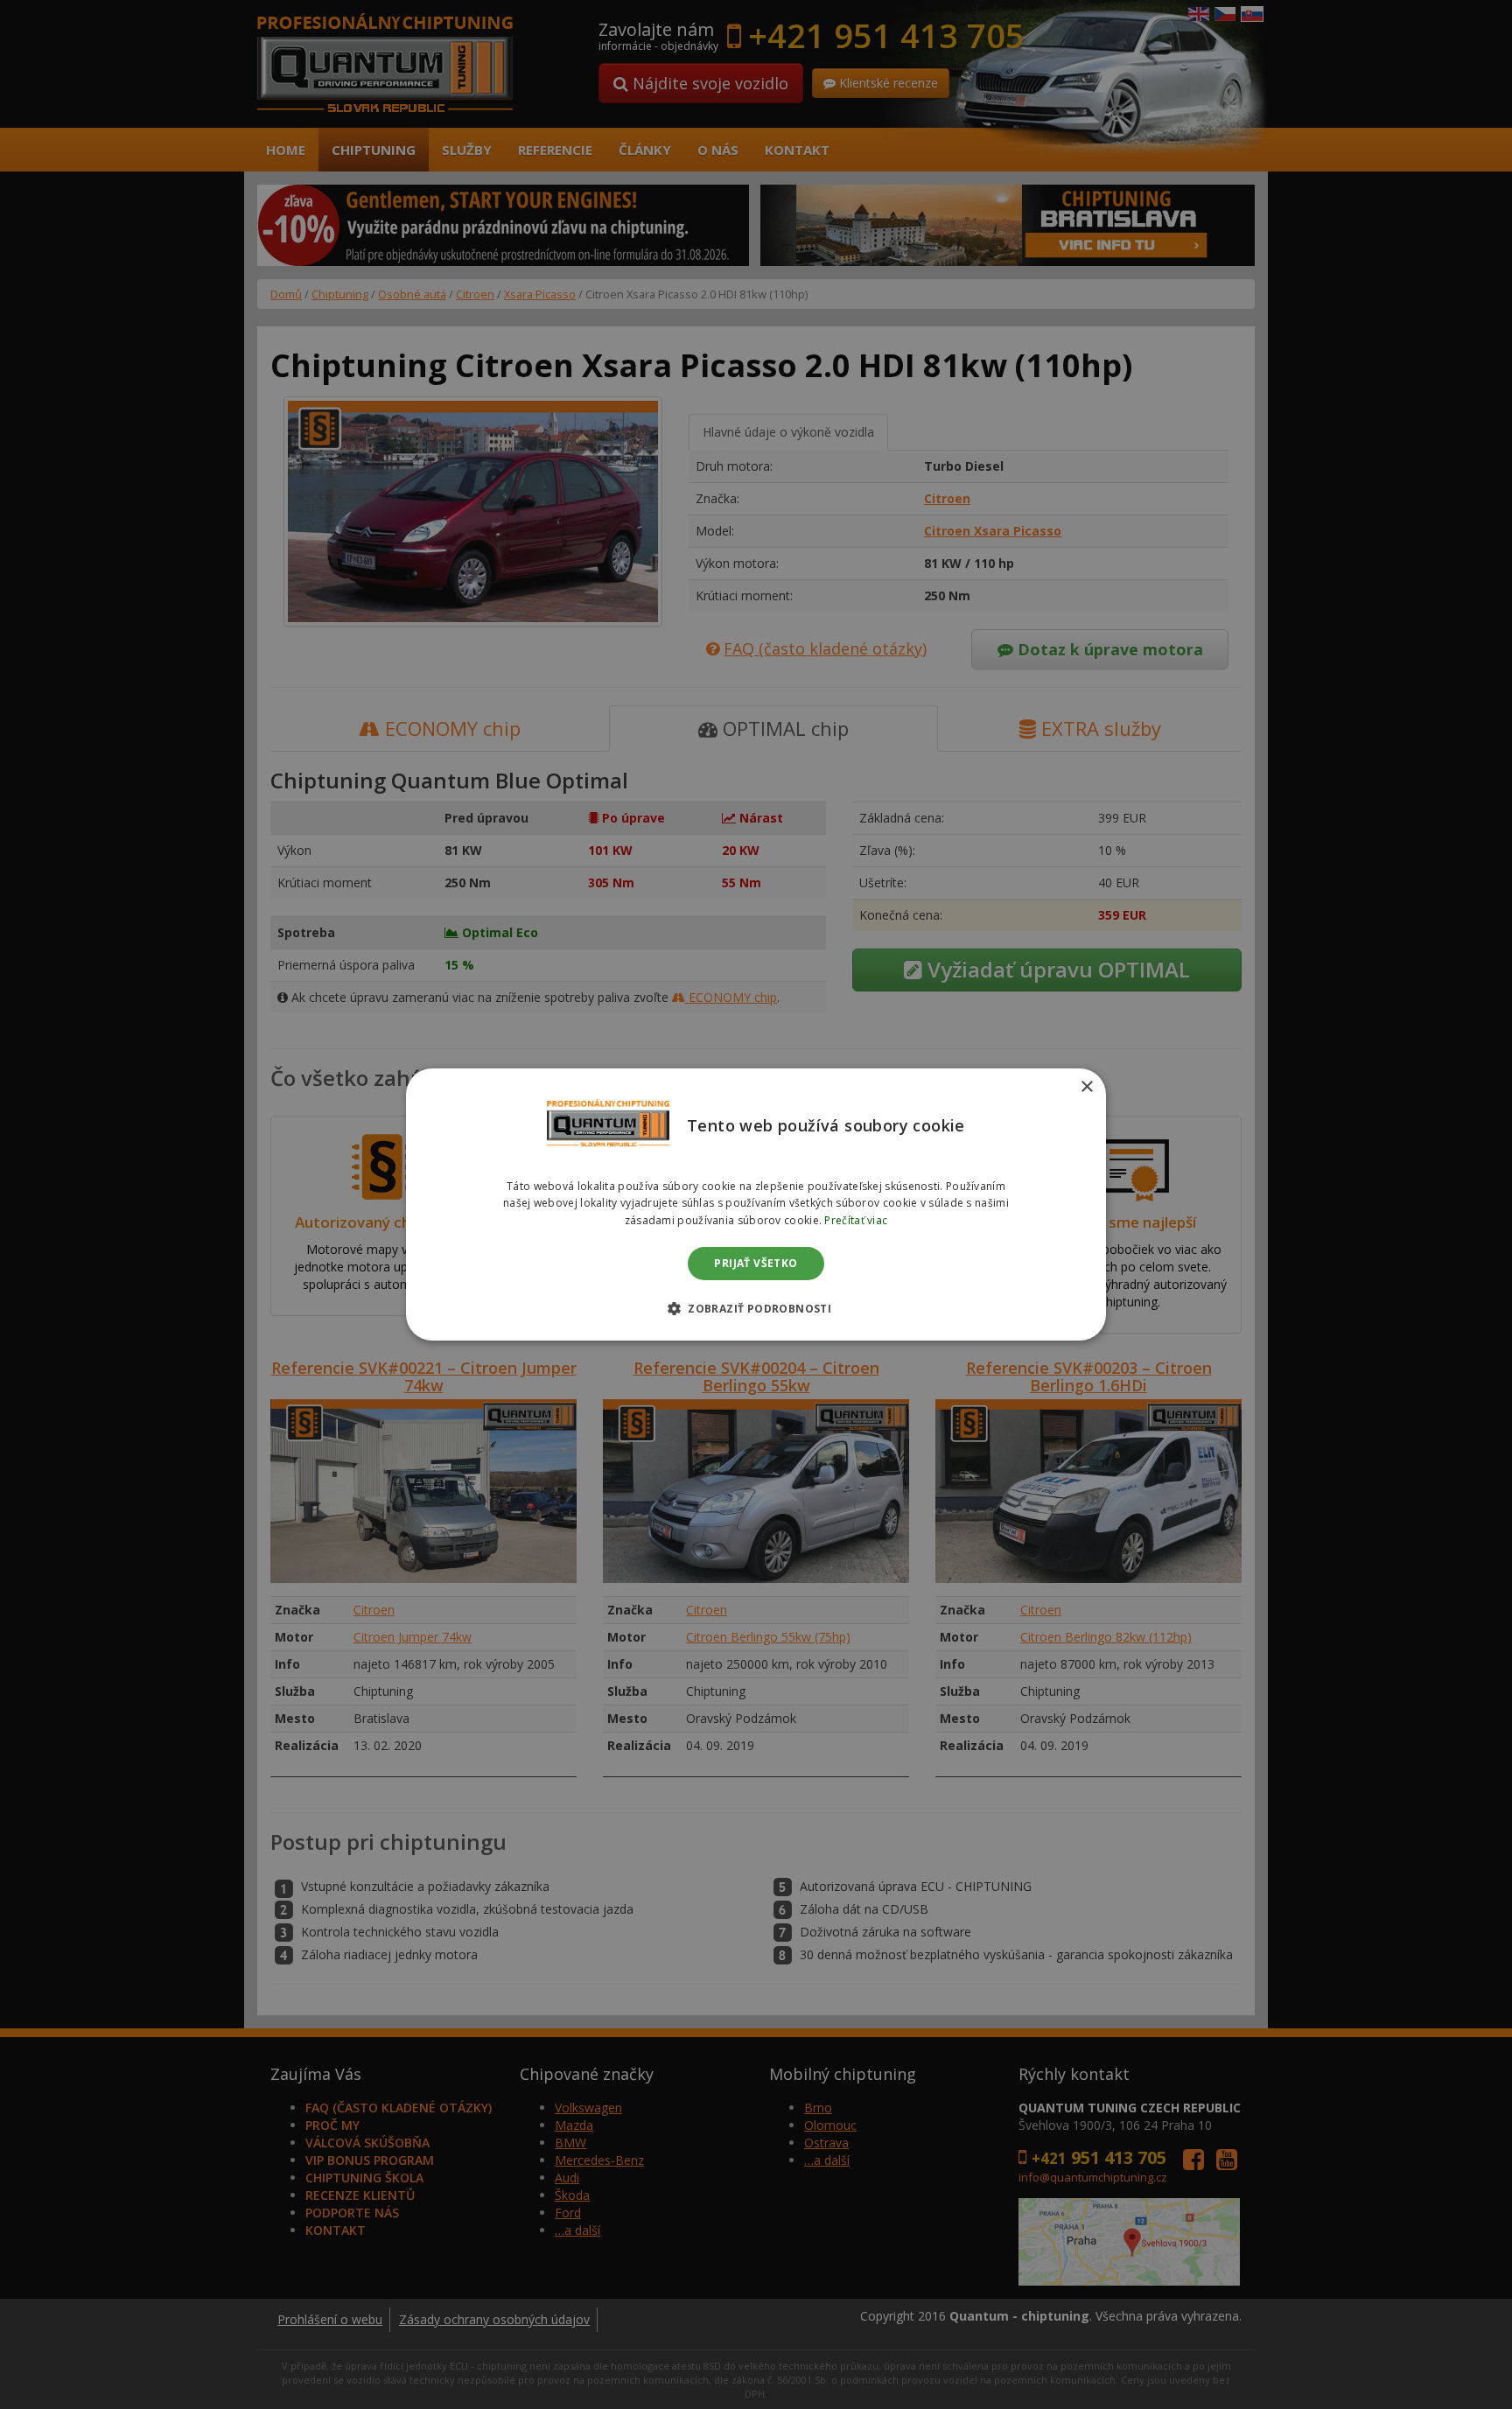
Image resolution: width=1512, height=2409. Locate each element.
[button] (756, 1308)
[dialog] (756, 1205)
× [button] (1086, 1087)
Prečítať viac (856, 1220)
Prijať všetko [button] (756, 1263)
